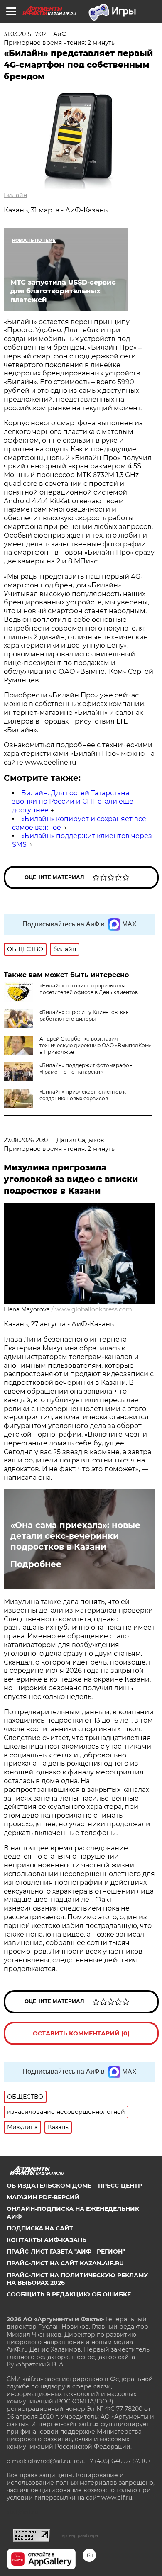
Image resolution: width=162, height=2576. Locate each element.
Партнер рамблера (78, 2535)
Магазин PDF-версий (43, 2197)
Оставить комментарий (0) (81, 2033)
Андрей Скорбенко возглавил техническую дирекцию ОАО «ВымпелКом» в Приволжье (95, 1045)
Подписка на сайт (40, 2228)
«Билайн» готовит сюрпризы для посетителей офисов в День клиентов (89, 989)
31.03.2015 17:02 (25, 34)
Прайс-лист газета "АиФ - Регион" (66, 2252)
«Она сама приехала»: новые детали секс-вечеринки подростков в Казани (75, 1536)
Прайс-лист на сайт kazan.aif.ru (65, 2263)
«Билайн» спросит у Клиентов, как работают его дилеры (84, 1015)
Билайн (15, 195)
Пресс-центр (120, 2186)
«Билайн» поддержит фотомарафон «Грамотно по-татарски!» (86, 1069)
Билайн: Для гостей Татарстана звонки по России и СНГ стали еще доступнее (73, 802)
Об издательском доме (49, 2186)
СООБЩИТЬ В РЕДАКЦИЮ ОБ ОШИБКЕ (69, 2294)
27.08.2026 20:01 (27, 1140)
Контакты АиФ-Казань (47, 2240)
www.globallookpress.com (94, 1309)
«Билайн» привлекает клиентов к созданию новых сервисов (83, 1095)
